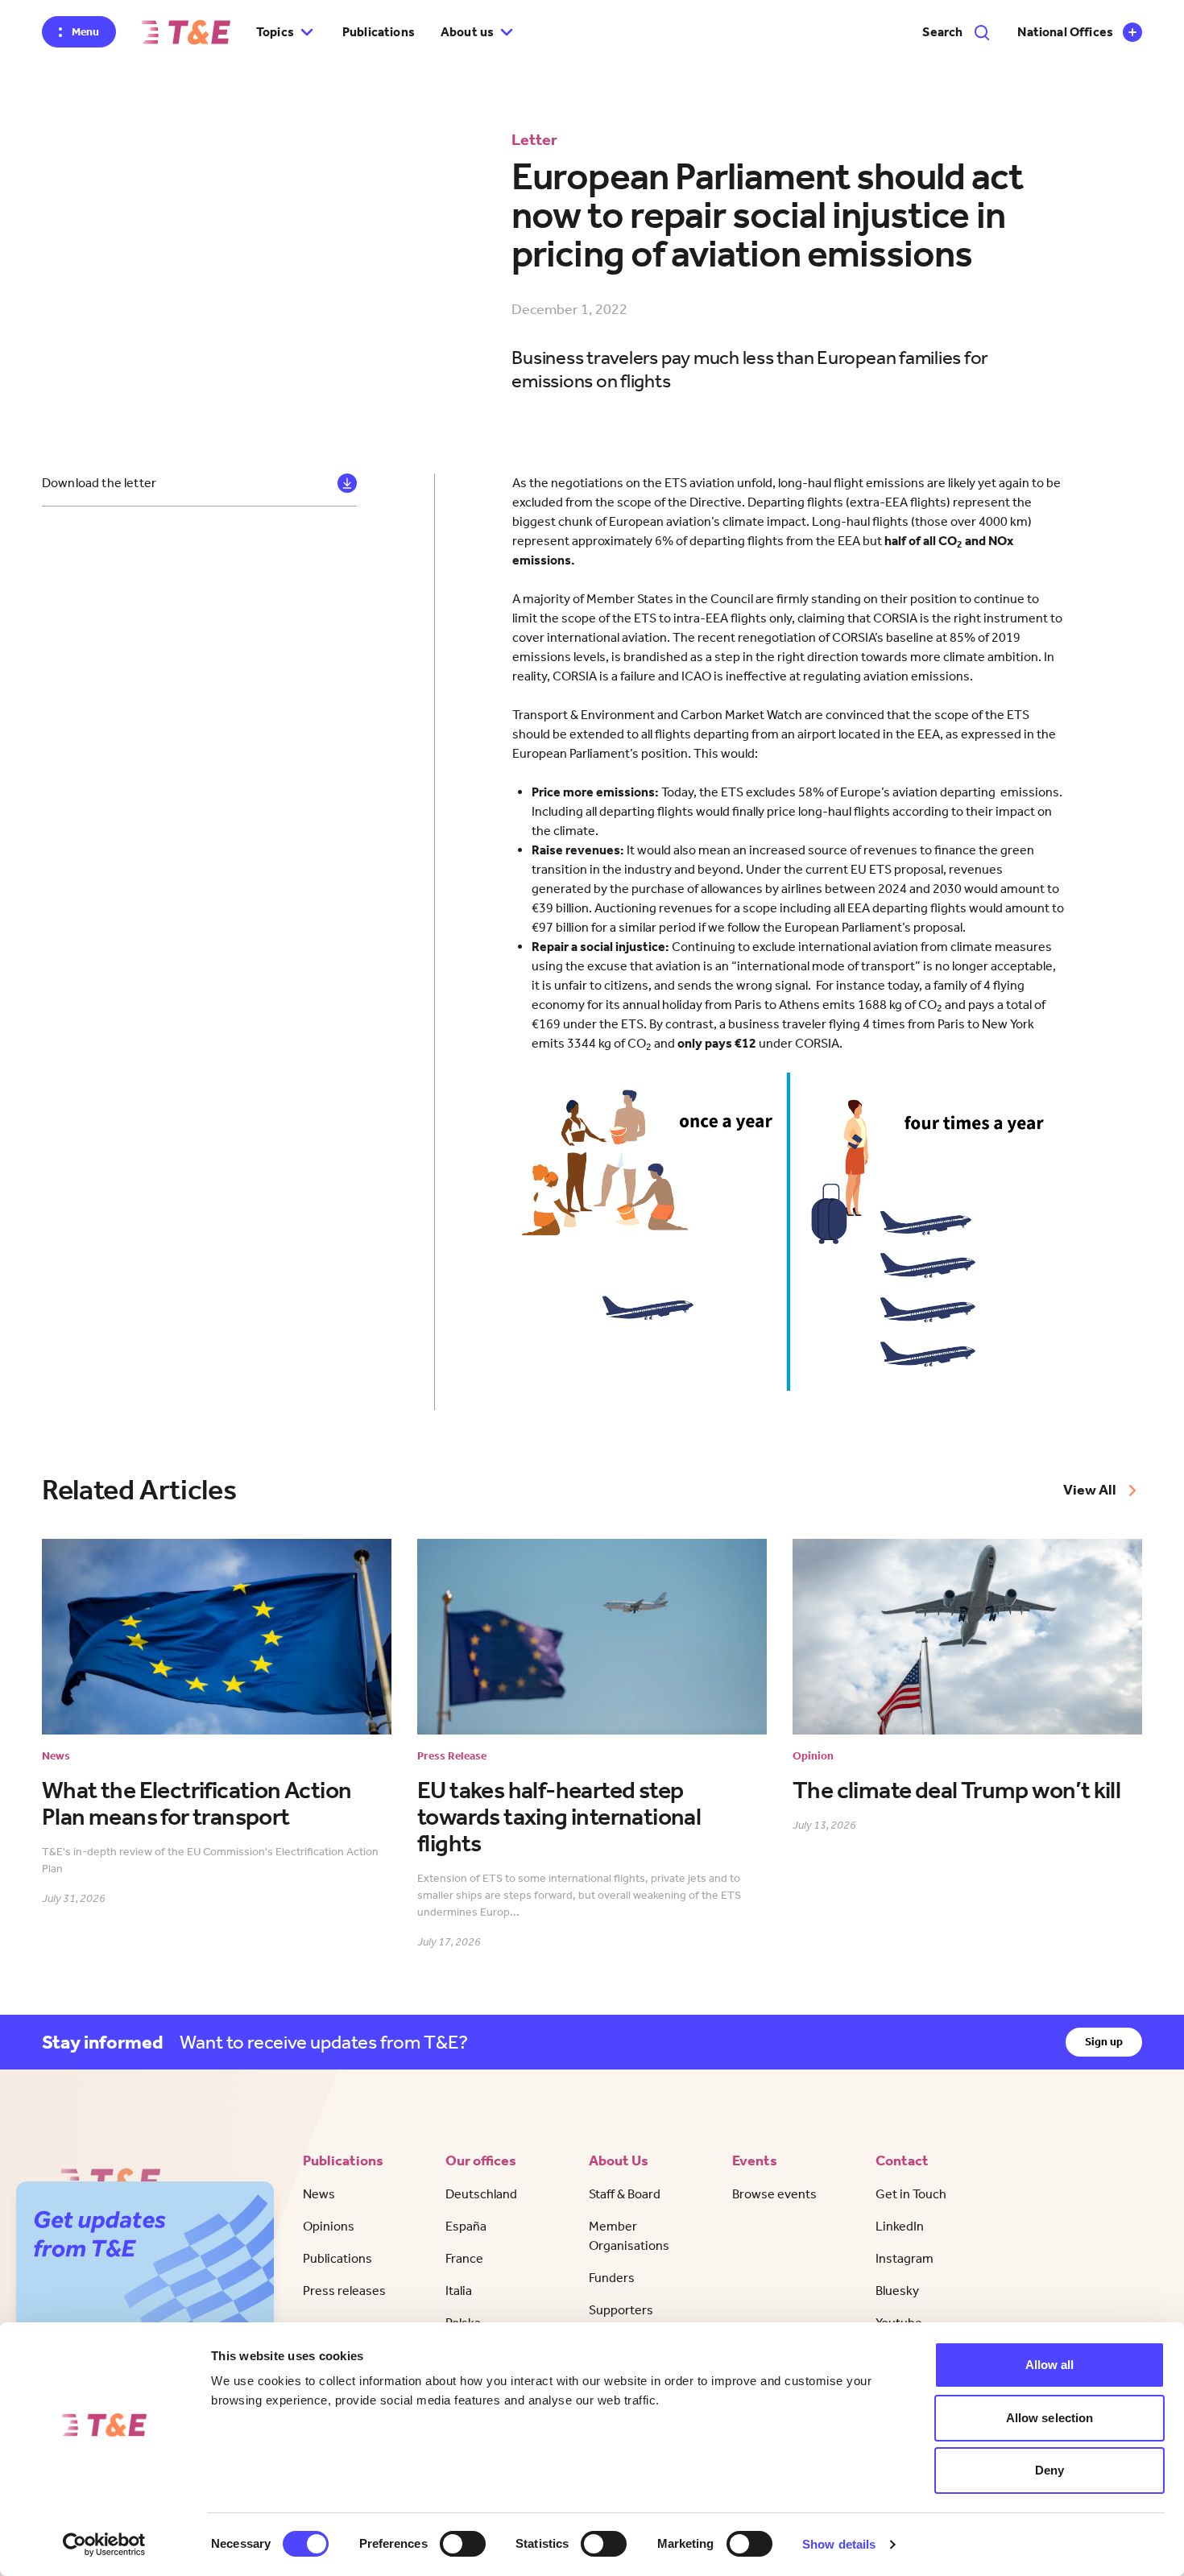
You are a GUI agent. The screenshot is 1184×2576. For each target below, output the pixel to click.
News (319, 2194)
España (466, 2226)
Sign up (1104, 2042)
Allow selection (1050, 2418)
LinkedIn (900, 2226)
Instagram (905, 2258)
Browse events (774, 2194)
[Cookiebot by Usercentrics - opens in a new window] (104, 2545)
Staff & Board (625, 2194)
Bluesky (897, 2291)
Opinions (329, 2226)
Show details (839, 2544)
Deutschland (481, 2194)
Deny (1049, 2470)
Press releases (344, 2291)
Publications (379, 32)
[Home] (186, 32)
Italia (459, 2291)
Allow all (1050, 2365)
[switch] (463, 2544)
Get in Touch (911, 2194)
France (464, 2258)
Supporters (621, 2310)
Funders (612, 2278)
